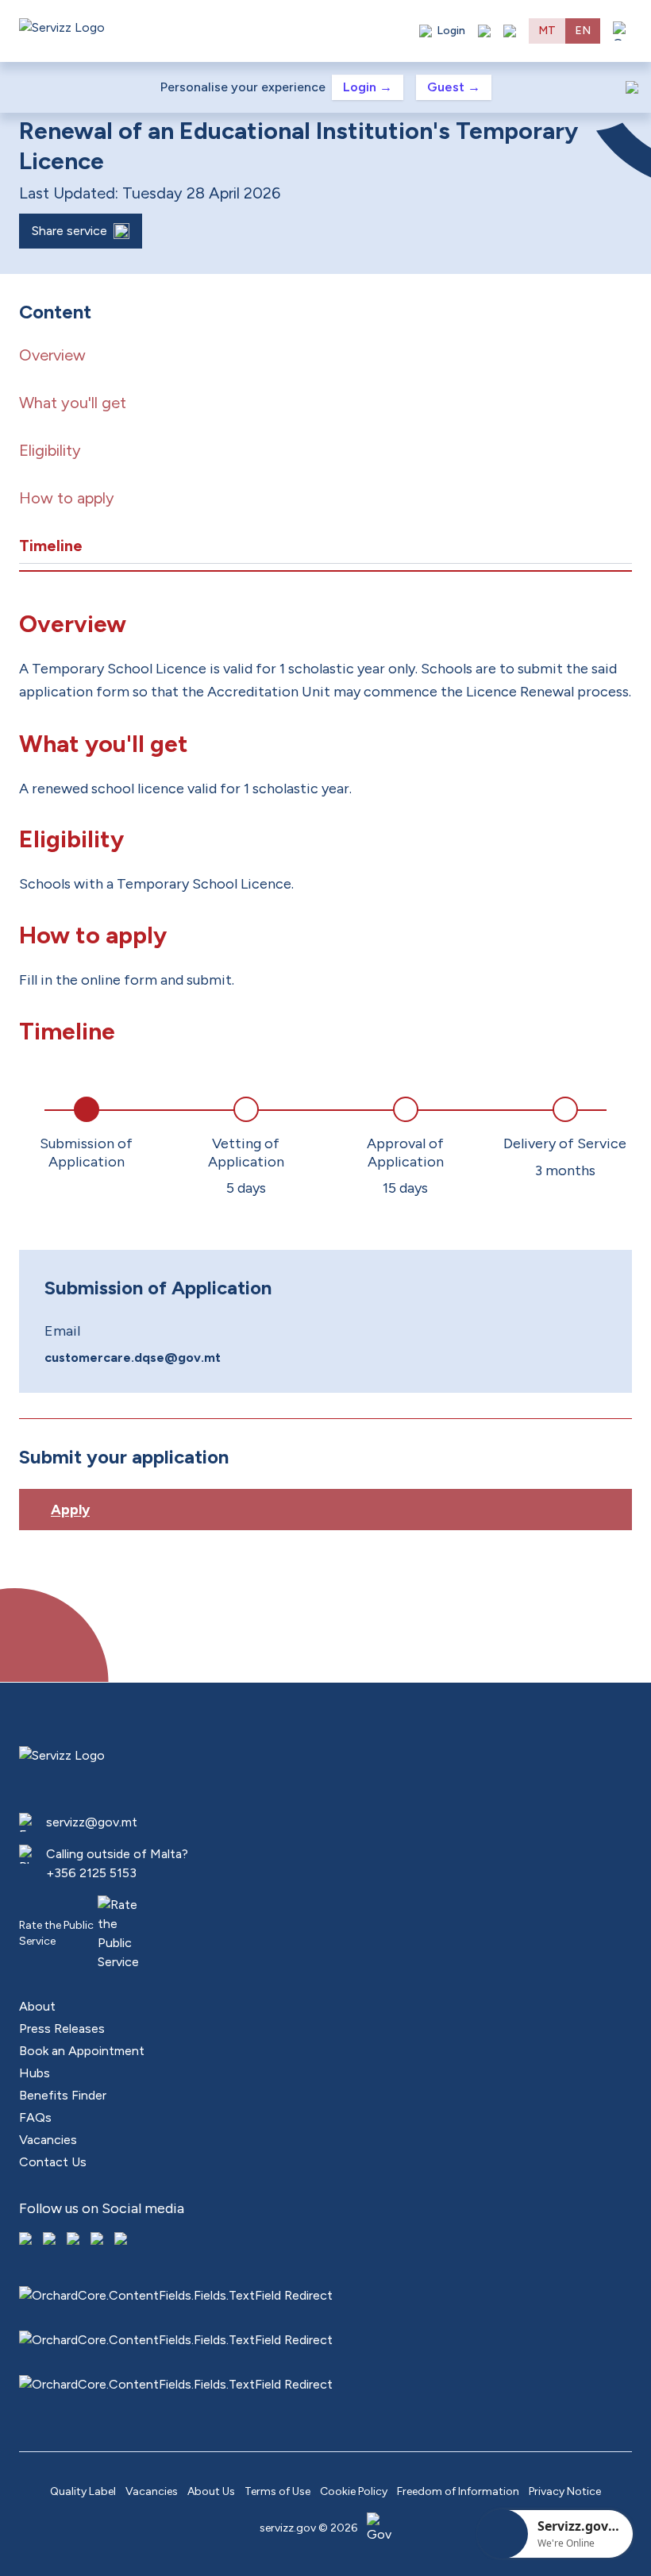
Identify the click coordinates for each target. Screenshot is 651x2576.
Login (368, 87)
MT (547, 31)
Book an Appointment (82, 2051)
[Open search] (510, 31)
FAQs (35, 2117)
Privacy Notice (565, 2491)
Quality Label (83, 2491)
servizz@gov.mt (92, 1822)
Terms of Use (277, 2491)
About (37, 2006)
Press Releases (62, 2028)
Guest (454, 87)
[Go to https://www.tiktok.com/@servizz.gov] (75, 2240)
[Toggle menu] (622, 31)
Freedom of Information (458, 2491)
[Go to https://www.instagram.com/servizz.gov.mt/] (51, 2240)
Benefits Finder (63, 2095)
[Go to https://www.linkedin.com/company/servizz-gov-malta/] (122, 2240)
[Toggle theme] (484, 31)
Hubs (35, 2073)
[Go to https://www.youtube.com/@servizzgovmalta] (98, 2240)
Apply (70, 1510)
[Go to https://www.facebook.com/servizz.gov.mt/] (27, 2240)
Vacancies (48, 2140)
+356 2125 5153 (91, 1873)
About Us (211, 2491)
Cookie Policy (354, 2491)
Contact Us (53, 2162)
